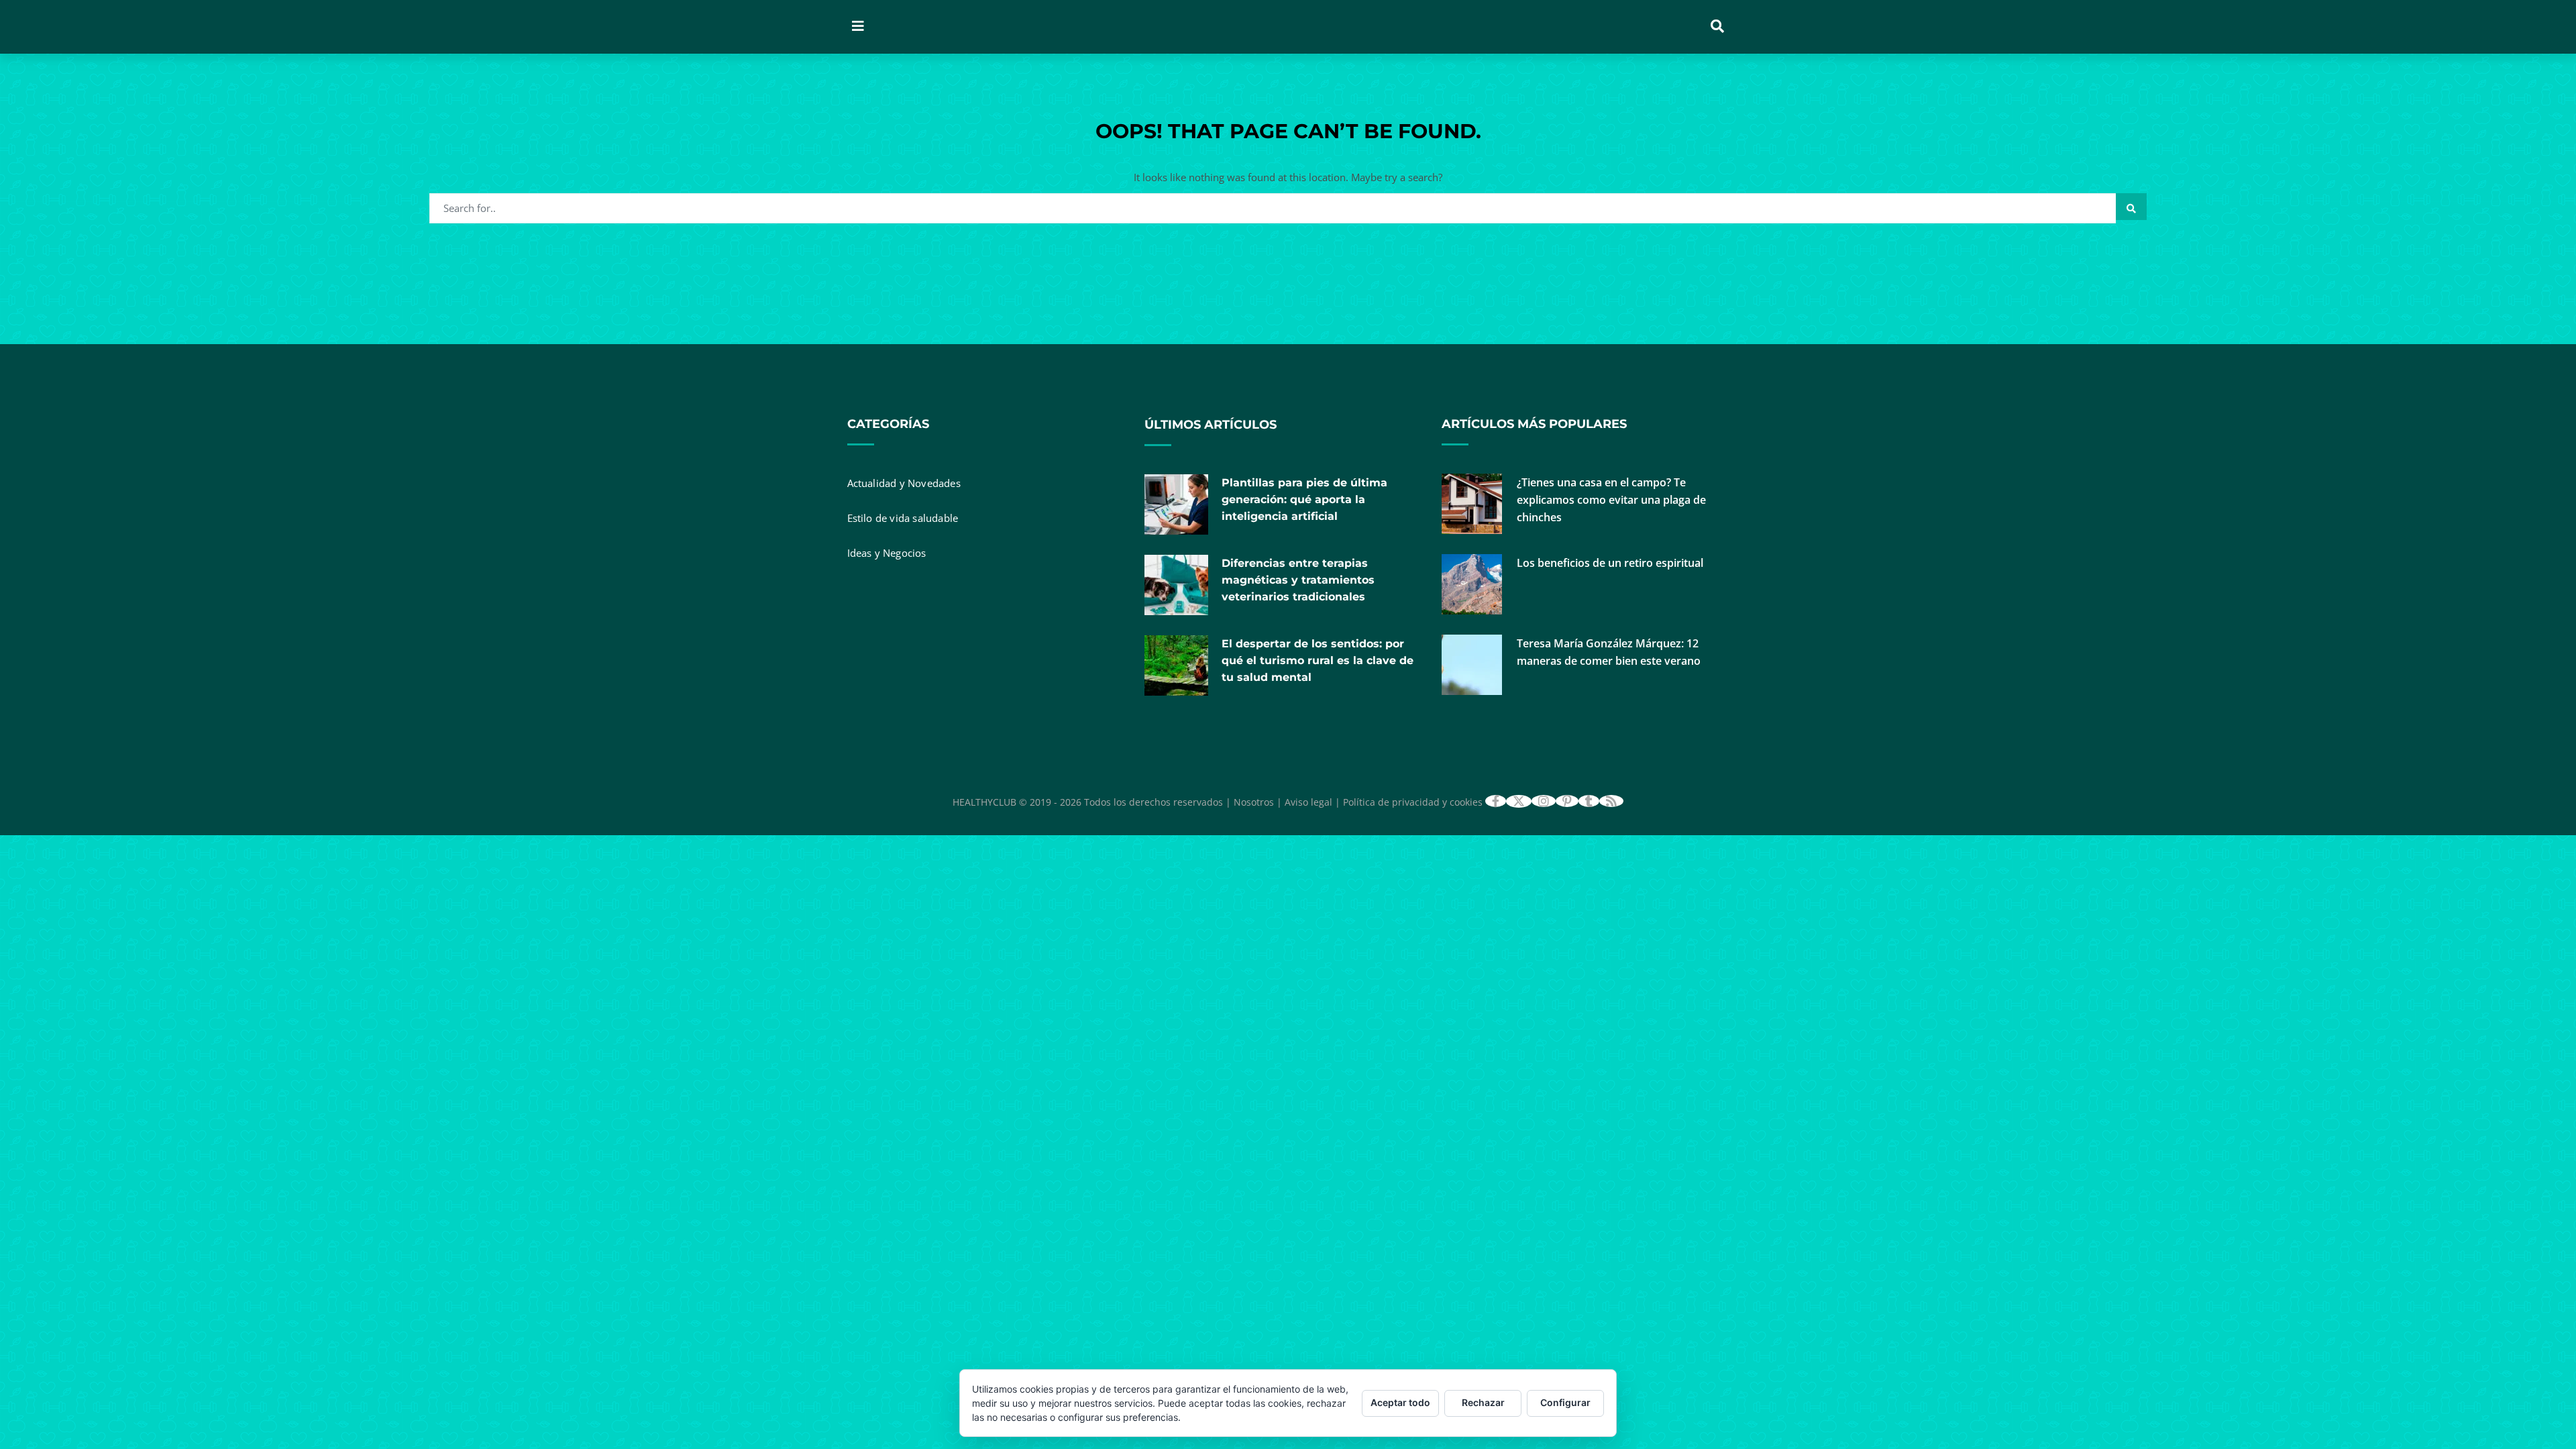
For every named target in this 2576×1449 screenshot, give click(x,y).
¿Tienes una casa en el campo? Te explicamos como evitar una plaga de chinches (1611, 500)
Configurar (1565, 1402)
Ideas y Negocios (887, 553)
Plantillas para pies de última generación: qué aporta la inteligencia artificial (1304, 499)
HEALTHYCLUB (984, 802)
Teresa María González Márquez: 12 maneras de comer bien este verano (1609, 652)
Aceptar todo (1400, 1402)
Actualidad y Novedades (904, 483)
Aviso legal (1308, 802)
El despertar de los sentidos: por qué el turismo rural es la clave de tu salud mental (1318, 660)
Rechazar (1483, 1402)
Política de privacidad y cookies (1413, 802)
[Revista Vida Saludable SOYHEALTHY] (1049, 27)
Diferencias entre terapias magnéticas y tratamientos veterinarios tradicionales (1298, 580)
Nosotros (1254, 802)
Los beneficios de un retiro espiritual (1610, 563)
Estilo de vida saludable (903, 518)
